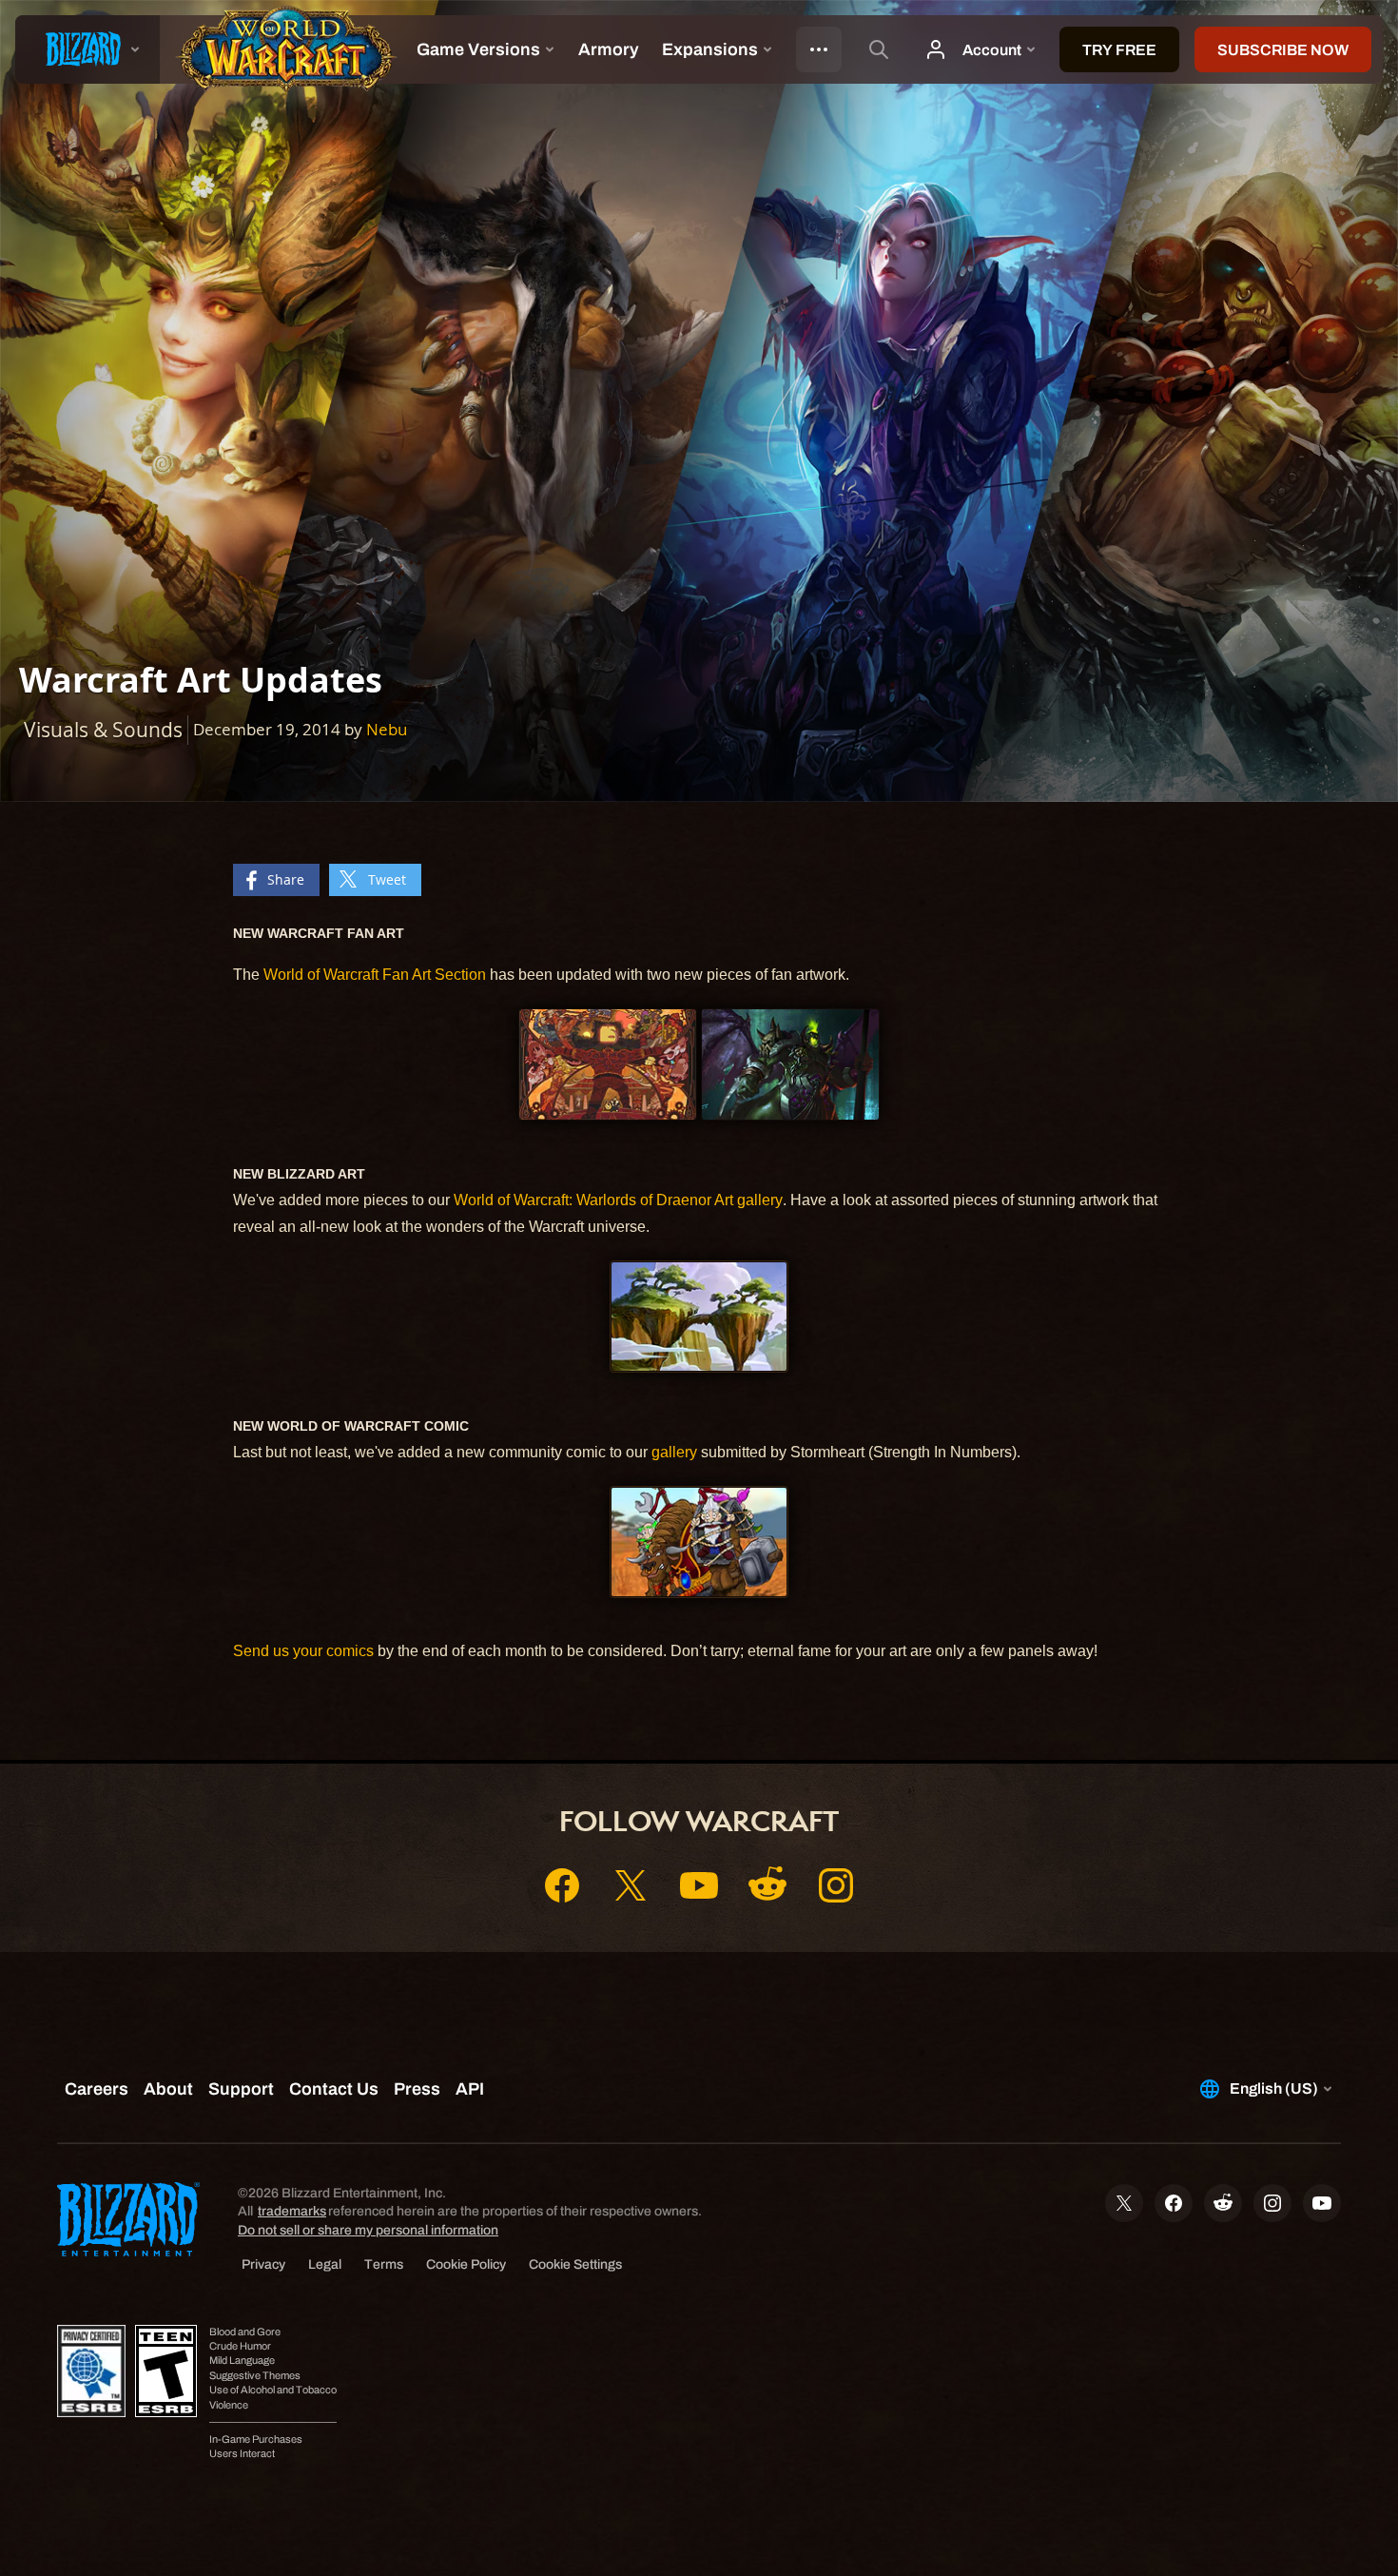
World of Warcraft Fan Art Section (377, 975)
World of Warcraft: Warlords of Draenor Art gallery (618, 1200)
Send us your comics (303, 1651)
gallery (674, 1452)
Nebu (387, 729)
